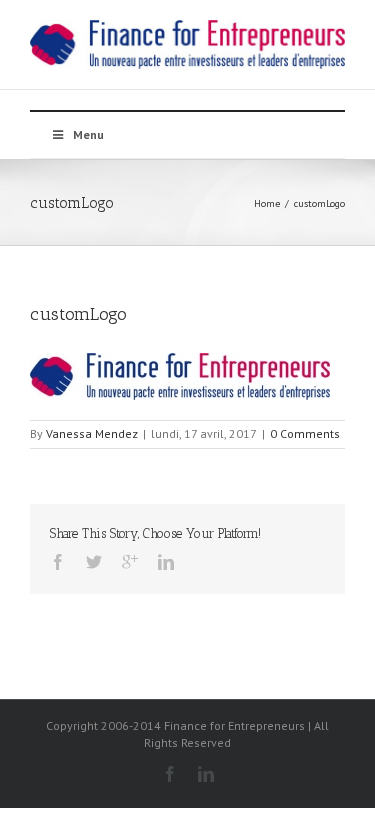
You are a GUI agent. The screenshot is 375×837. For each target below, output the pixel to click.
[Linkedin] (166, 562)
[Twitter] (94, 562)
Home (267, 203)
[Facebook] (58, 562)
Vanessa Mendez (92, 433)
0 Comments (305, 433)
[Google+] (130, 562)
